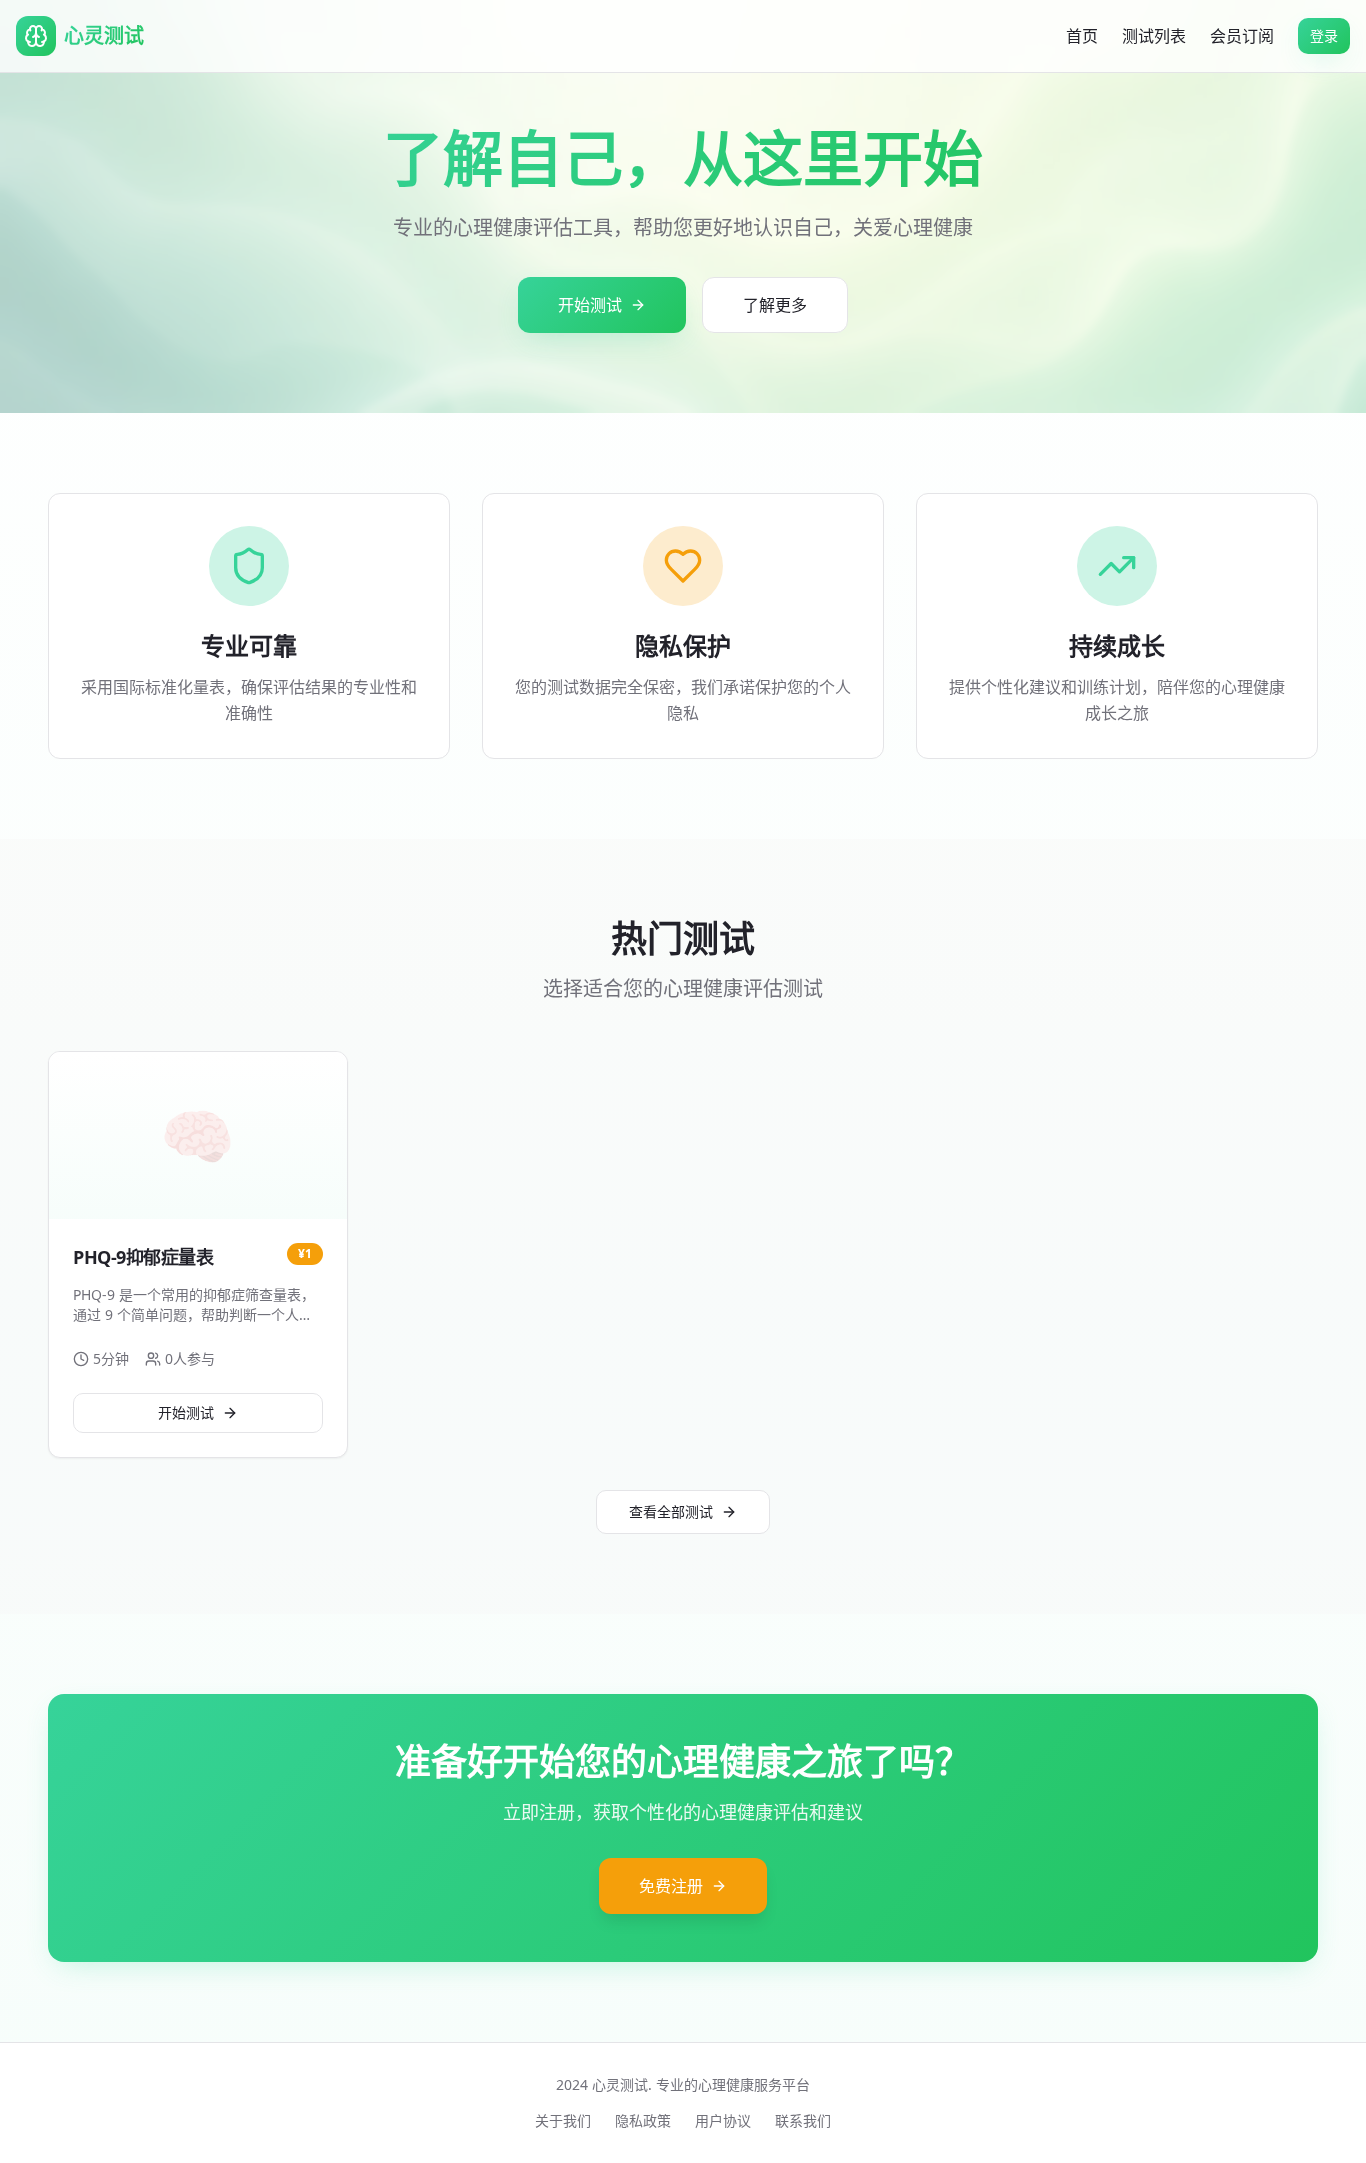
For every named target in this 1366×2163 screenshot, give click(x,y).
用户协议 (723, 2120)
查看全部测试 (671, 1511)
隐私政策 (643, 2120)
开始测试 (590, 305)
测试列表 (1154, 36)
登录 (1324, 35)
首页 (1082, 36)
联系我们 (803, 2120)
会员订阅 (1242, 36)
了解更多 (775, 305)
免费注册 (671, 1886)
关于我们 (563, 2120)
